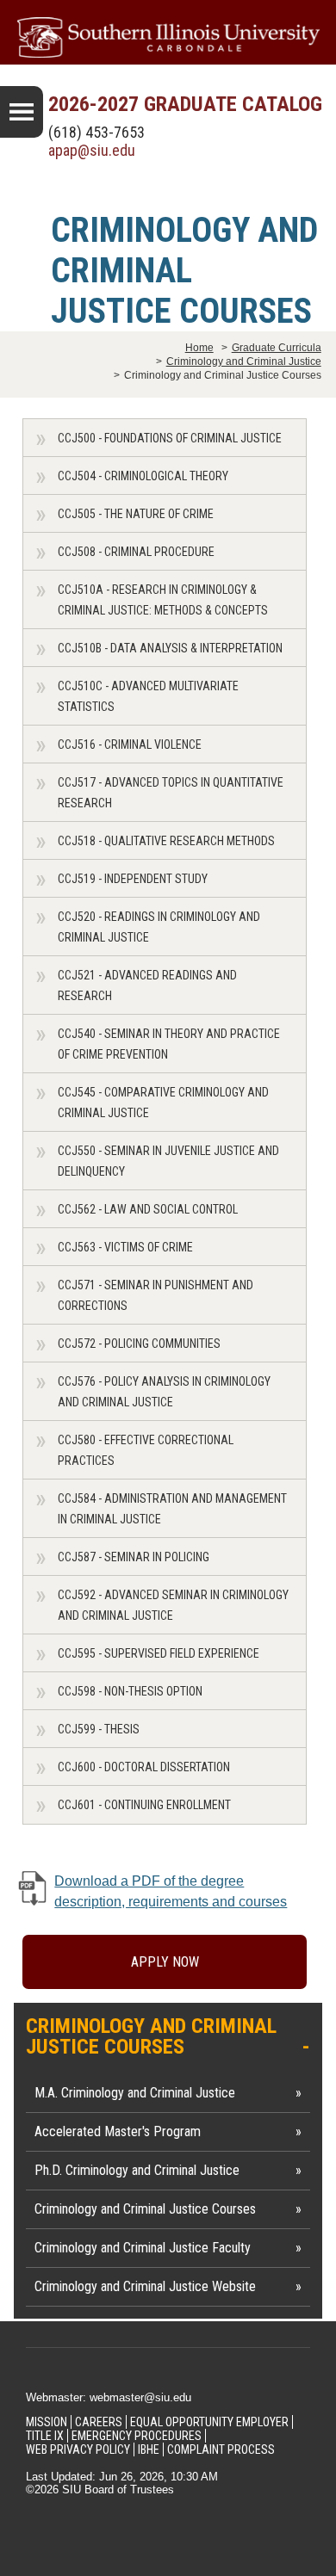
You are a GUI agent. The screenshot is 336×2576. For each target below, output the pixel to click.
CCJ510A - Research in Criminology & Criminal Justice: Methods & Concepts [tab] (163, 600)
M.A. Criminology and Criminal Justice (135, 2093)
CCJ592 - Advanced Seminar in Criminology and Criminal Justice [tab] (173, 1605)
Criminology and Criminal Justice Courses (145, 2209)
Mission (47, 2422)
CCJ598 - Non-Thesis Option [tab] (130, 1691)
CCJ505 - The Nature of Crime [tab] (136, 514)
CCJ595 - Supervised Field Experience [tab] (159, 1653)
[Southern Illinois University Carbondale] (168, 37)
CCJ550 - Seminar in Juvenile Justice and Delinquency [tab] (168, 1161)
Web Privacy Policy (78, 2449)
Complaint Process (221, 2449)
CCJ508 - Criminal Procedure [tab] (136, 552)
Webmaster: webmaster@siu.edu (109, 2397)
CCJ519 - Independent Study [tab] (133, 879)
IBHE (149, 2449)
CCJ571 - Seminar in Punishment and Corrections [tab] (156, 1295)
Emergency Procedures (137, 2436)
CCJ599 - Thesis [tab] (99, 1729)
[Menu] (22, 112)
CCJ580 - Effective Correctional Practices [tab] (146, 1450)
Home (199, 348)
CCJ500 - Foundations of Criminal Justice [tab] (170, 438)
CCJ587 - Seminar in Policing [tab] (134, 1557)
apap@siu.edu (92, 150)
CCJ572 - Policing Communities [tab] (139, 1344)
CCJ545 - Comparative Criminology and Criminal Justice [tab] (163, 1103)
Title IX (45, 2436)
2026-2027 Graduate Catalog (185, 104)
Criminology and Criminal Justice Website (145, 2286)
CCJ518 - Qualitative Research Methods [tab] (166, 841)
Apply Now (165, 1962)
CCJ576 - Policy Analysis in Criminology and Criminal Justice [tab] (164, 1392)
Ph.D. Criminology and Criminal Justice (137, 2170)
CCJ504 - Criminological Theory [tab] (143, 476)
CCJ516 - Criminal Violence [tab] (130, 744)
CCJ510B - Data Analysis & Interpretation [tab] (170, 648)
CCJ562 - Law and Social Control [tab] (148, 1209)
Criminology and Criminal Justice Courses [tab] (151, 2036)
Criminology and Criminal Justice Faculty (143, 2248)
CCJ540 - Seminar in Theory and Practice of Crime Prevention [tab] (169, 1044)
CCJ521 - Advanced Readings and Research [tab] (147, 985)
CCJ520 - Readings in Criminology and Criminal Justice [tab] (159, 927)
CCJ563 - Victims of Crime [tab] (125, 1247)
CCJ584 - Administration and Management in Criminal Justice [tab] (172, 1509)
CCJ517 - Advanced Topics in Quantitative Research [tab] (171, 793)
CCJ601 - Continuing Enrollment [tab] (144, 1805)
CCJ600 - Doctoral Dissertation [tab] (144, 1767)
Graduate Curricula (277, 348)
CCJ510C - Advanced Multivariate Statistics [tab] (148, 696)
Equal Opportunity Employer (209, 2422)
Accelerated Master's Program (118, 2131)
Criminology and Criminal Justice (244, 361)
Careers (99, 2422)
